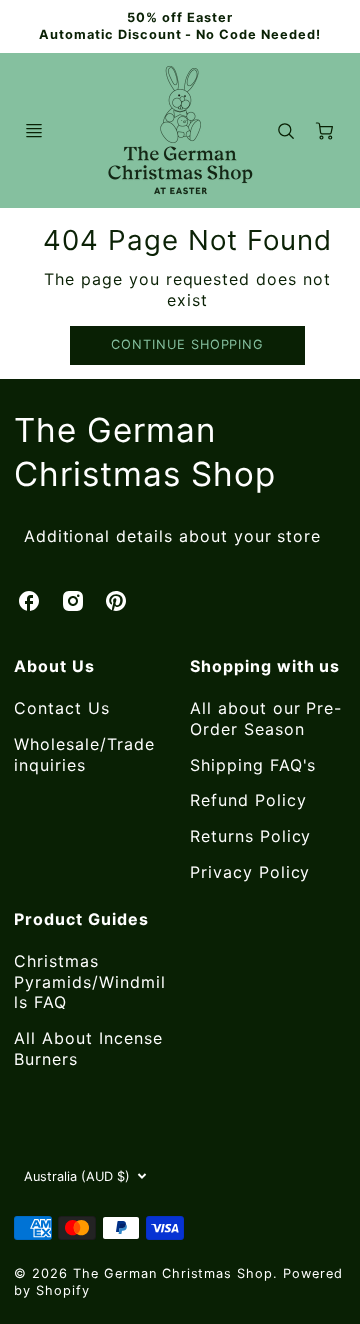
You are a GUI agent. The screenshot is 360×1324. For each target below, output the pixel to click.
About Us (54, 666)
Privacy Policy (250, 872)
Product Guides (81, 919)
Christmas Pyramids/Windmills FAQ (89, 982)
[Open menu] (34, 131)
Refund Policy (248, 800)
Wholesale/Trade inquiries (84, 754)
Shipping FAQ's (253, 765)
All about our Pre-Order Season (266, 718)
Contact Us (62, 708)
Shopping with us (265, 666)
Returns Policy (250, 836)
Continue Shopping (187, 344)
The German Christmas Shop (144, 451)
